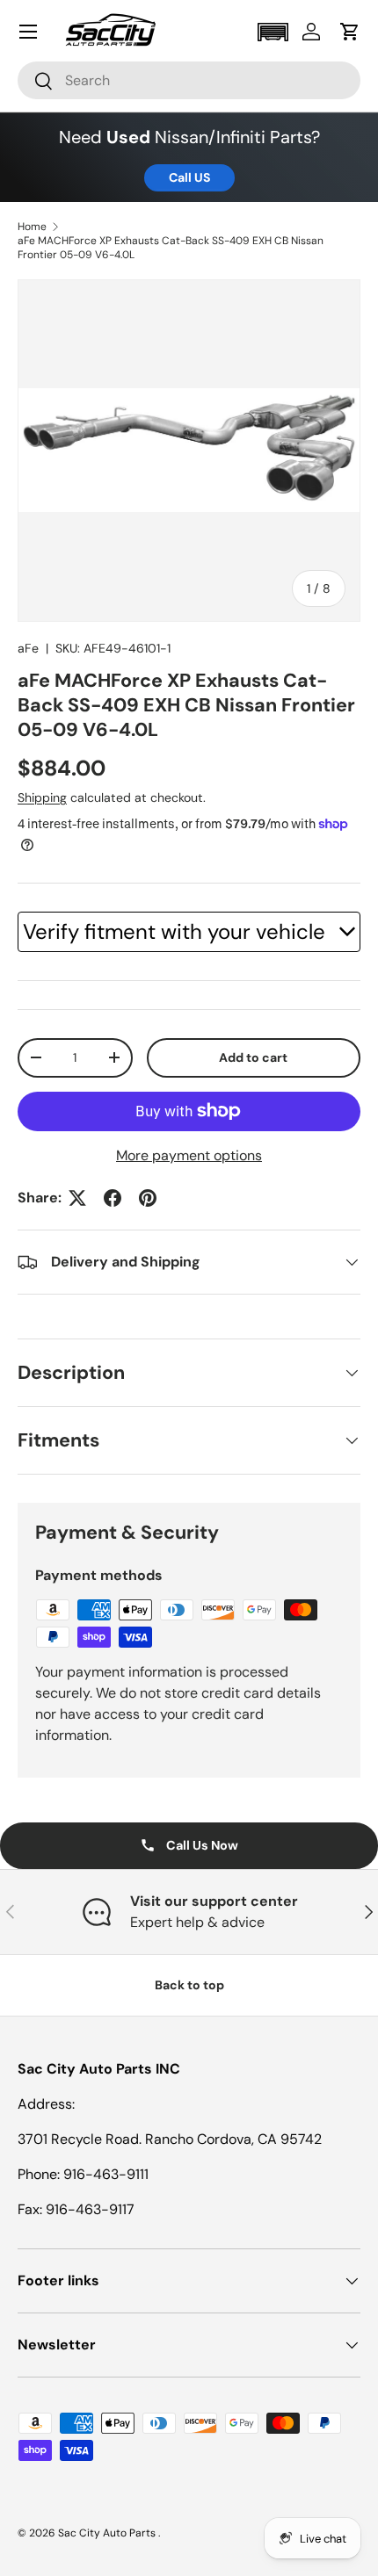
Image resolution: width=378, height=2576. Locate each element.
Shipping (42, 797)
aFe (28, 648)
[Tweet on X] (77, 1198)
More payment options (189, 1155)
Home (32, 227)
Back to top (189, 1985)
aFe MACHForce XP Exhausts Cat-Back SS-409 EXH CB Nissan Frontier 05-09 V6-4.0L (171, 248)
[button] (273, 32)
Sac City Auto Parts (108, 2533)
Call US (189, 177)
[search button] (36, 82)
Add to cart (253, 1057)
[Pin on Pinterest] (148, 1198)
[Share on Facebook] (113, 1198)
